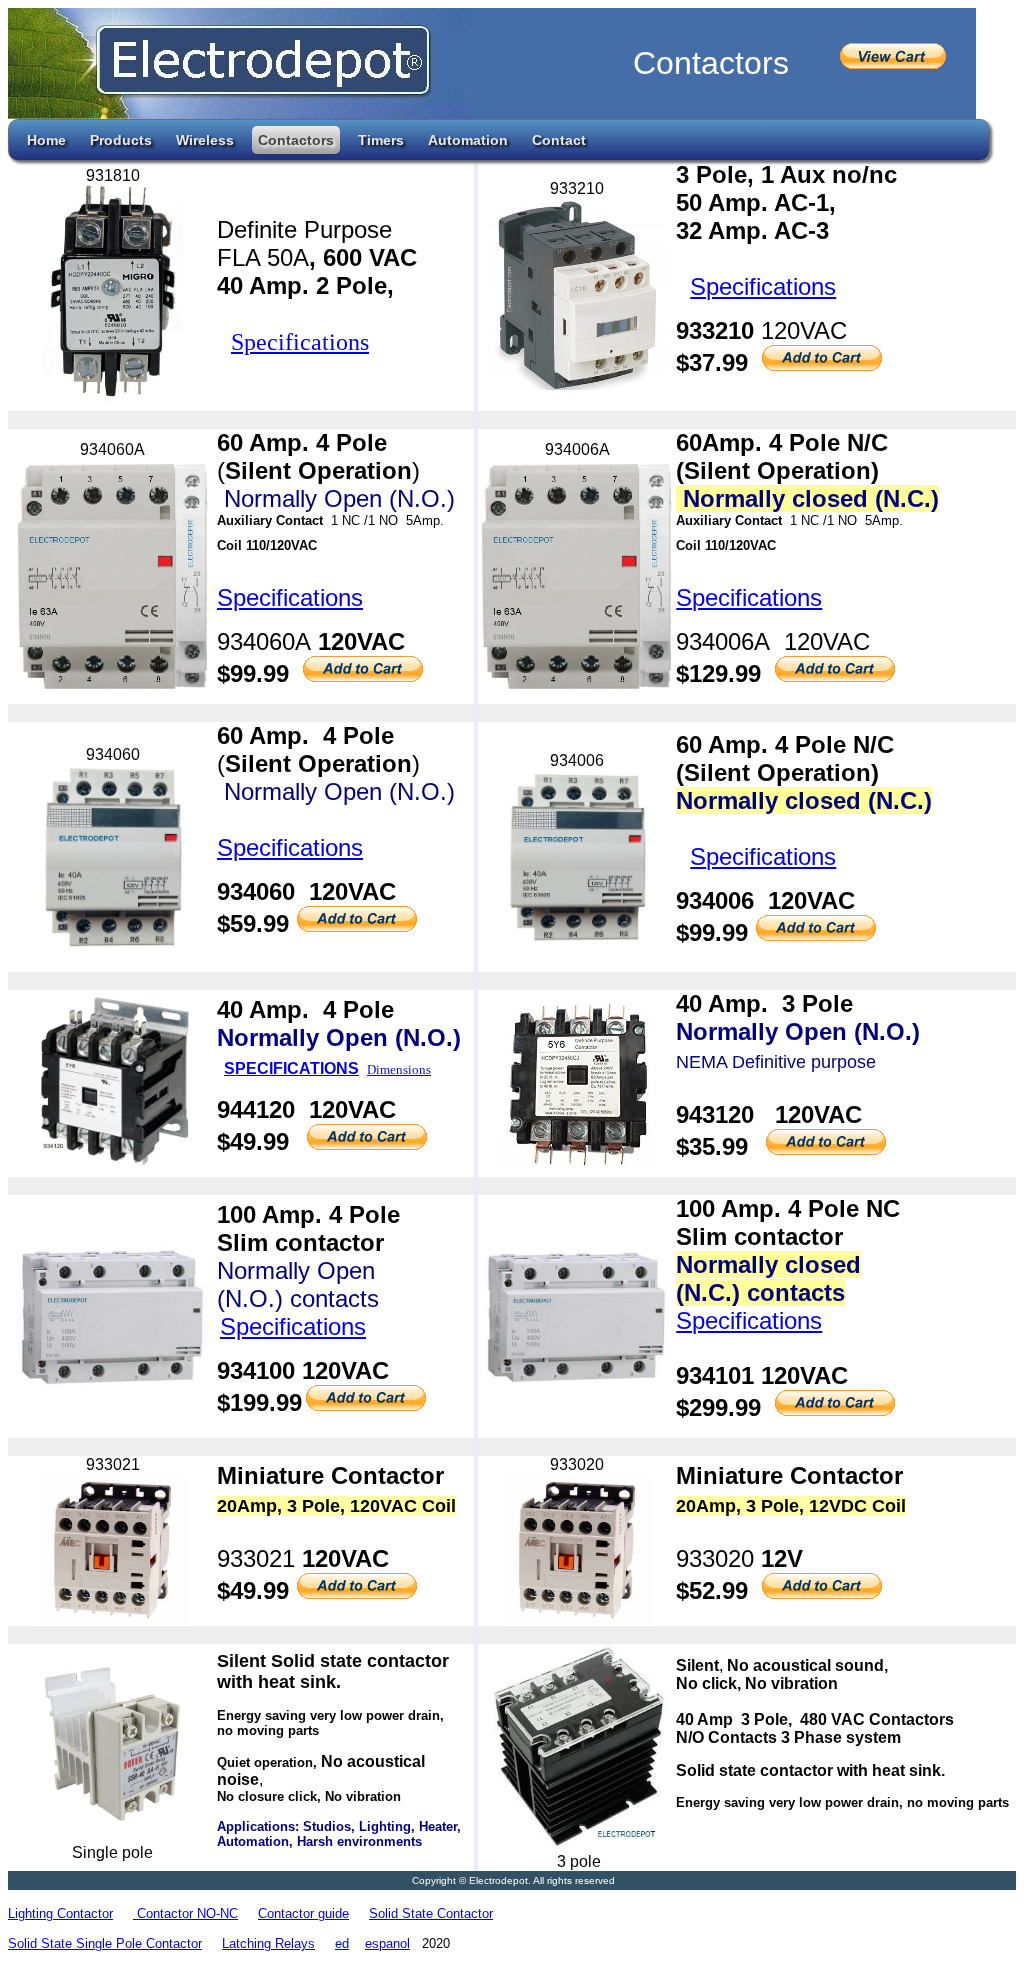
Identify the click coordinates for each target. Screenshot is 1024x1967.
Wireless (205, 140)
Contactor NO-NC (185, 1913)
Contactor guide (303, 1913)
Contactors (296, 140)
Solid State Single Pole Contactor (105, 1943)
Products (121, 140)
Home (46, 140)
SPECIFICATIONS (291, 1068)
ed (342, 1943)
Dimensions (399, 1069)
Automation (468, 140)
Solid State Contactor (431, 1913)
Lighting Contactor (60, 1913)
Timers (381, 140)
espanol (387, 1943)
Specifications (300, 342)
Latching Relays (268, 1943)
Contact (559, 140)
